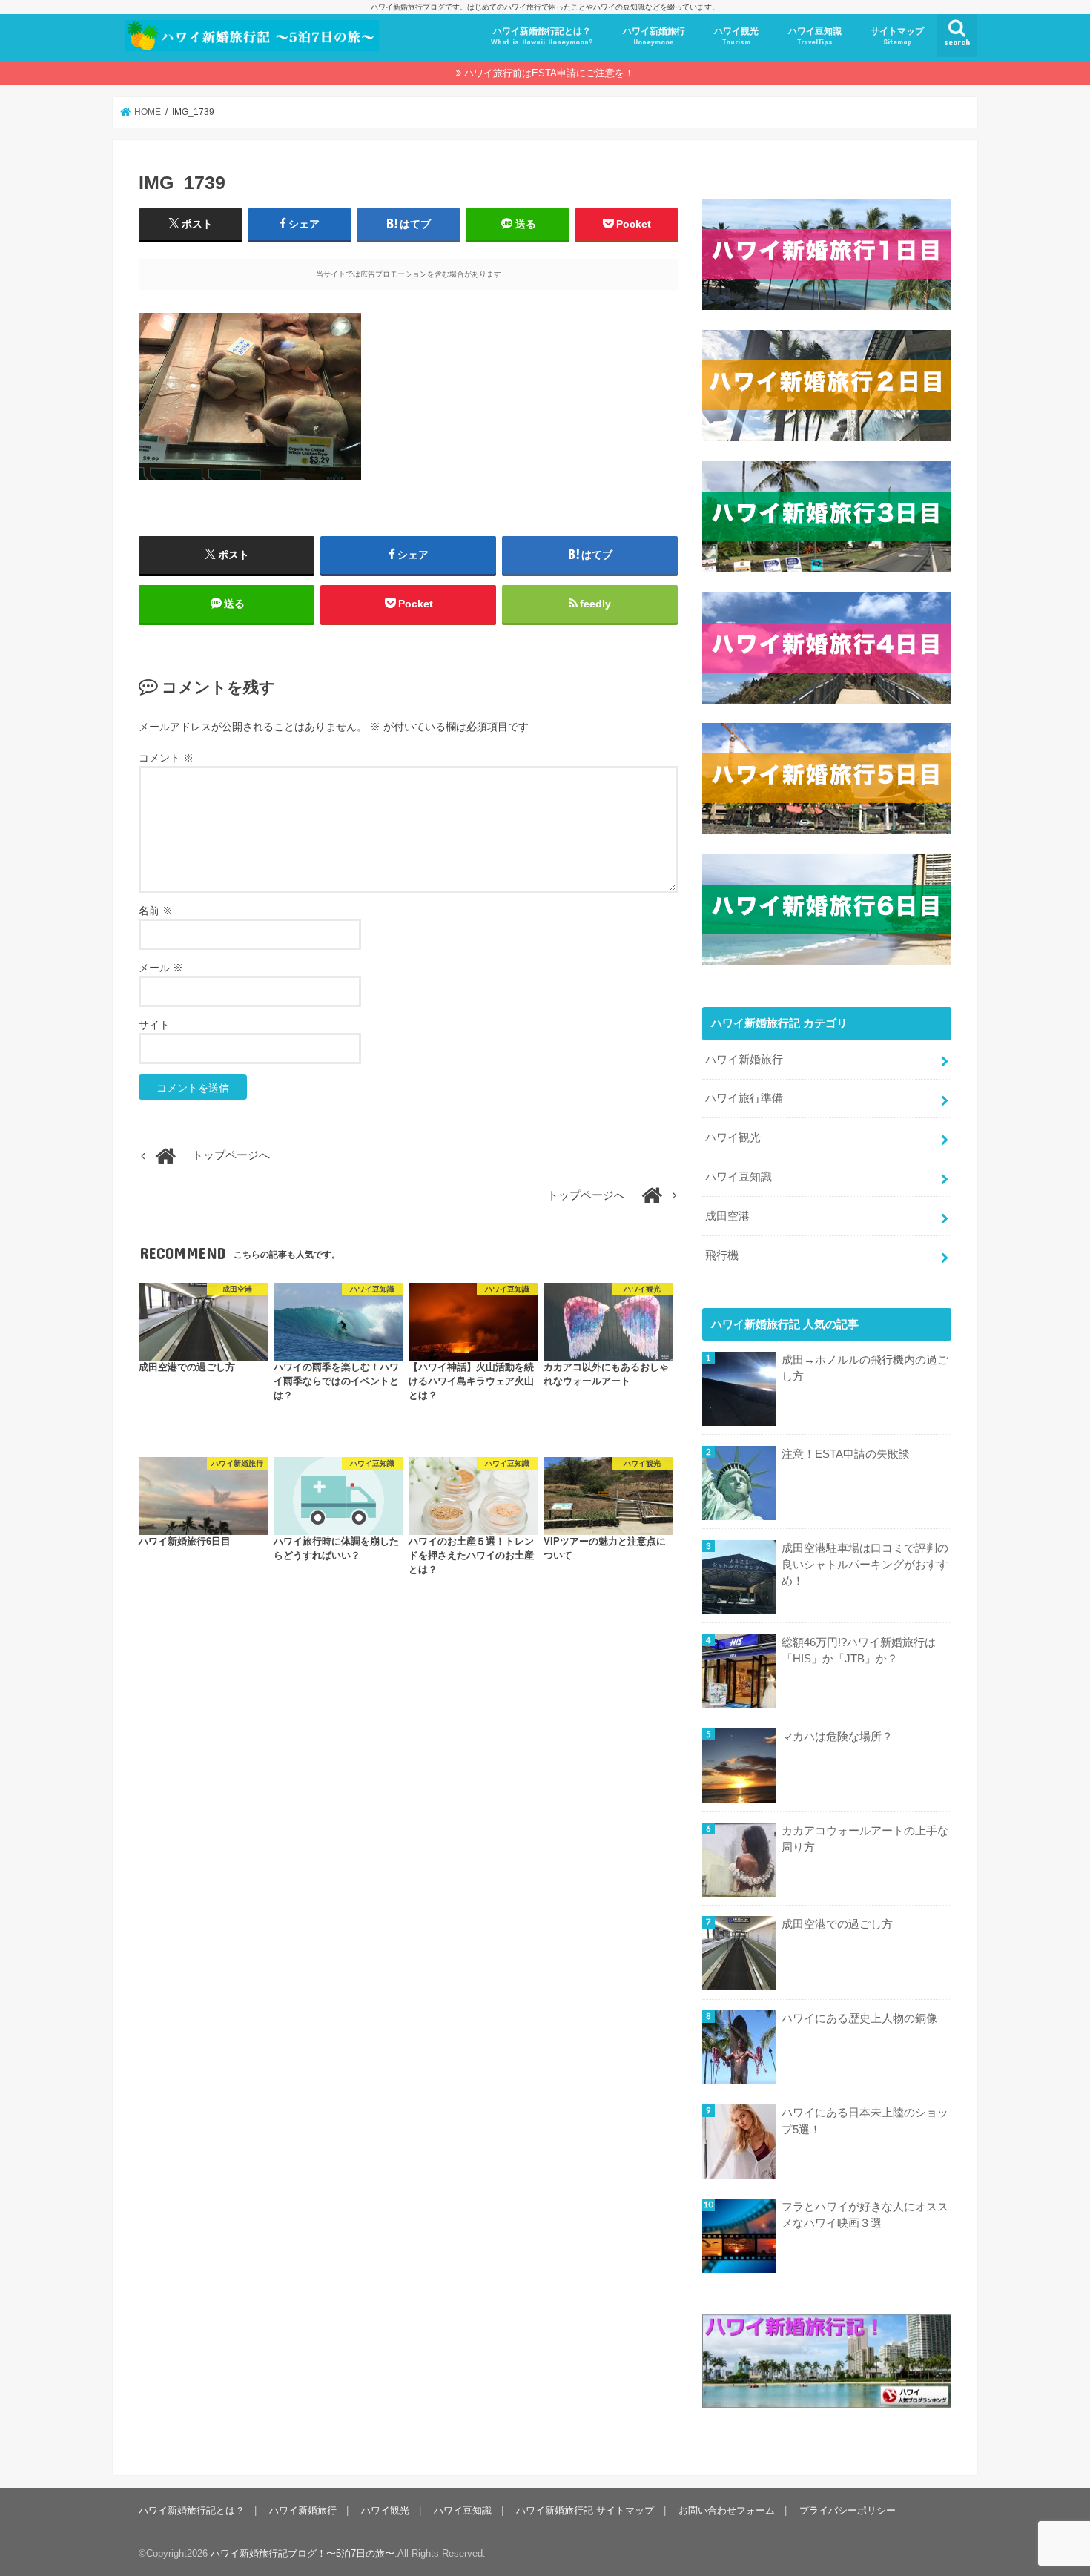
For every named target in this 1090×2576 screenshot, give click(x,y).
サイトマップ (897, 36)
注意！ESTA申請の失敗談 (846, 1454)
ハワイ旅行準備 (744, 1098)
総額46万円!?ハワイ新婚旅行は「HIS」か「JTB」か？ (859, 1651)
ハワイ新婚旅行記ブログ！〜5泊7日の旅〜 (303, 2553)
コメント (166, 758)
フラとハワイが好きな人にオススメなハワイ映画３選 (865, 2215)
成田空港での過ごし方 (837, 1924)
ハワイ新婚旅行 (654, 36)
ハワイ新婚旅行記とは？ (542, 36)
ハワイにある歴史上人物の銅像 (859, 2018)
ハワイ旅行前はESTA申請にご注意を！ (549, 73)
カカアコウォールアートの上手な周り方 (865, 1839)
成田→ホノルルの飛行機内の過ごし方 (865, 1368)
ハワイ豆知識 (815, 36)
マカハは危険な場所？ (837, 1737)
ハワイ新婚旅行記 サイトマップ (585, 2510)
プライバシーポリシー (848, 2510)
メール (161, 968)
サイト (154, 1025)
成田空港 (727, 1216)
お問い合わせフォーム (727, 2510)
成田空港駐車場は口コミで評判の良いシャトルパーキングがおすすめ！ (865, 1565)
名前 (156, 911)
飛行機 (722, 1255)
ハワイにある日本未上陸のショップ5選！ (865, 2121)
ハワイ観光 (736, 36)
